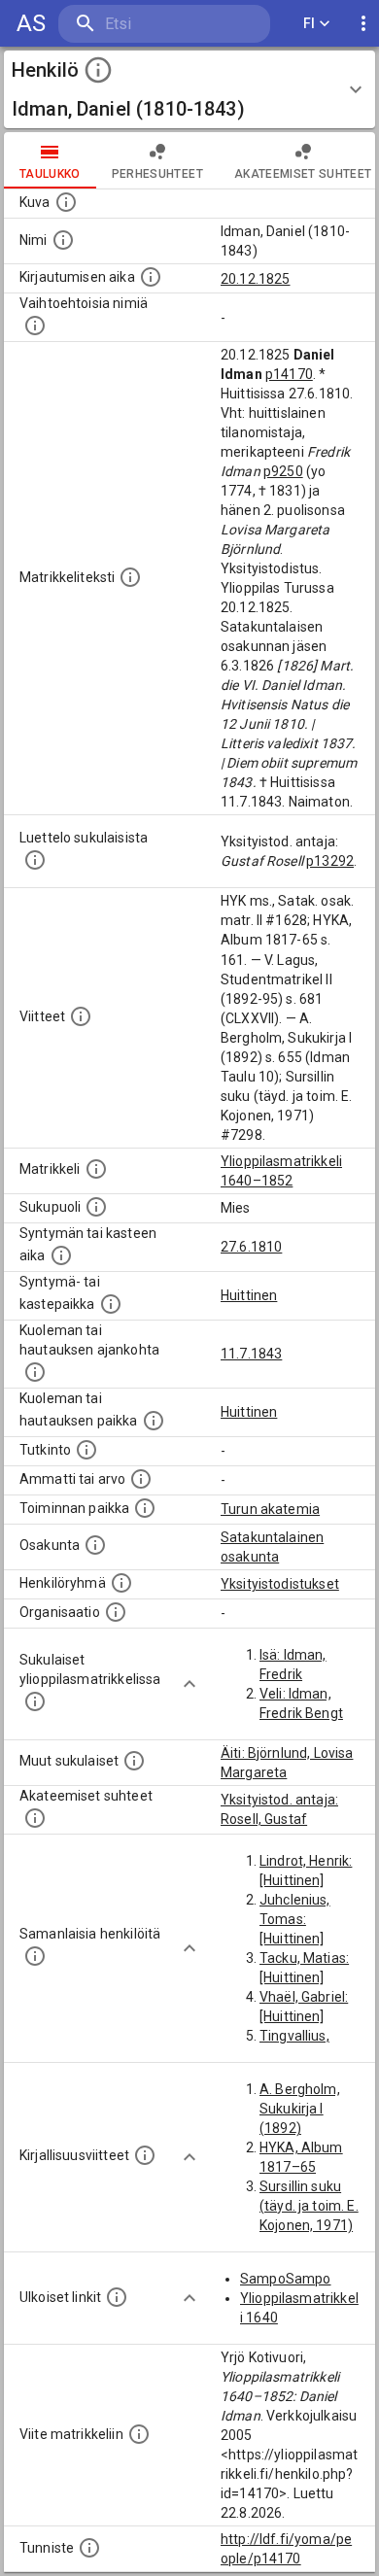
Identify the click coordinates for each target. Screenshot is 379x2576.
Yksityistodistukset (280, 1584)
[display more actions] (363, 24)
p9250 (283, 471)
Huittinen (249, 1295)
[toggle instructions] (98, 70)
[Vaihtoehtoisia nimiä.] (35, 326)
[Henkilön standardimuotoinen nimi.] (63, 240)
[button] (189, 89)
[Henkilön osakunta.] (95, 1545)
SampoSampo (286, 2279)
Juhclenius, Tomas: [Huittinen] (295, 1919)
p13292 (330, 861)
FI (310, 23)
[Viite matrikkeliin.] (139, 2434)
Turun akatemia (270, 1509)
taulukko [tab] (50, 174)
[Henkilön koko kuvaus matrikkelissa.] (130, 577)
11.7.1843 (251, 1354)
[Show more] (189, 1684)
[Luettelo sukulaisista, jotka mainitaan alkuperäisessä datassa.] (35, 860)
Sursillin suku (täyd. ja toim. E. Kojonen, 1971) (309, 2206)
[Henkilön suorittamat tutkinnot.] (86, 1450)
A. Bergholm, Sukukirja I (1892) (300, 2109)
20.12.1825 (256, 279)
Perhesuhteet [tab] (157, 174)
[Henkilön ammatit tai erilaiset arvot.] (141, 1479)
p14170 (289, 374)
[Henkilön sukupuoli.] (96, 1207)
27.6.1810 (251, 1247)
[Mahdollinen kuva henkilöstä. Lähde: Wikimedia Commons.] (66, 202)
